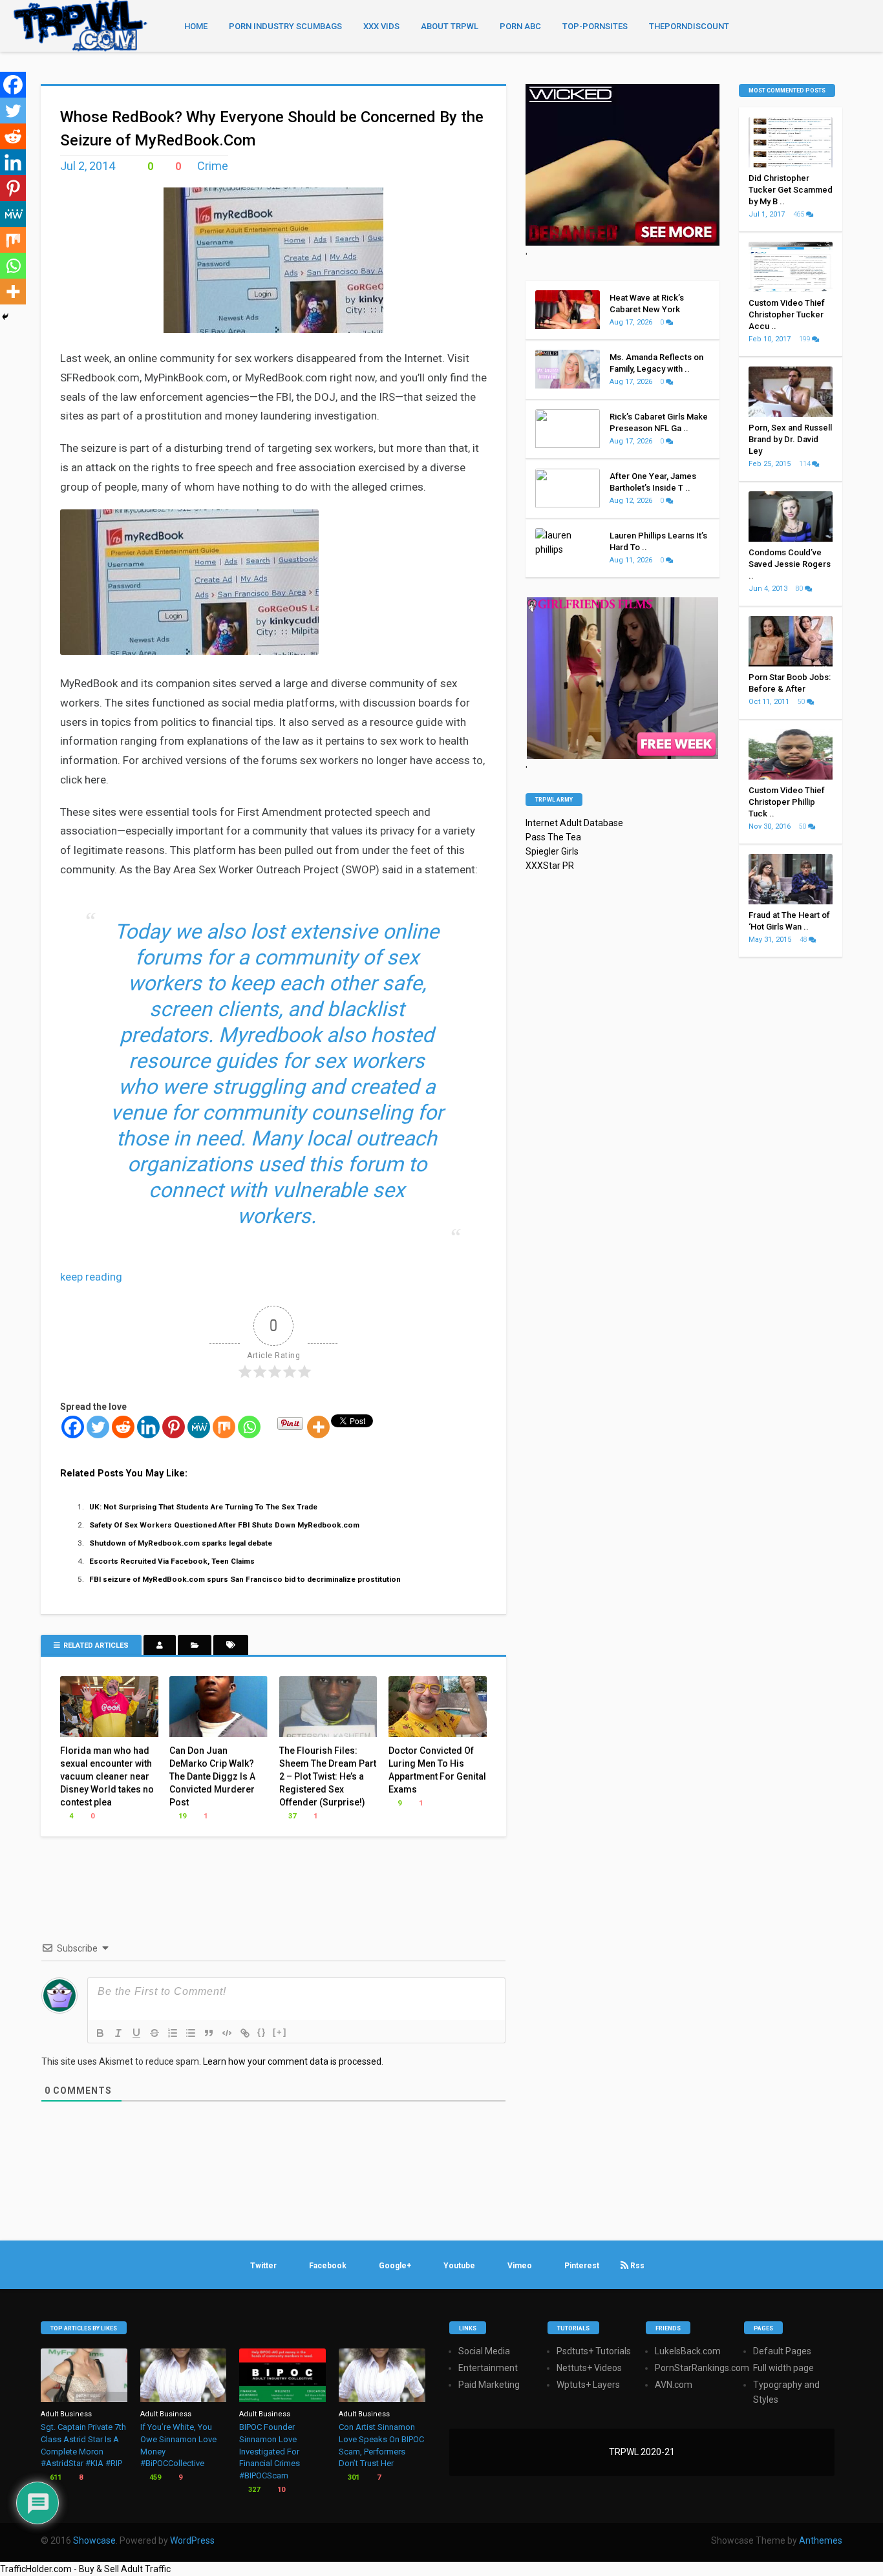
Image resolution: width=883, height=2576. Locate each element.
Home (196, 26)
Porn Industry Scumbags (285, 26)
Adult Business (66, 2414)
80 (800, 589)
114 (805, 464)
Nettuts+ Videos (589, 2368)
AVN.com (674, 2385)
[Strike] (154, 2033)
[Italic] (118, 2033)
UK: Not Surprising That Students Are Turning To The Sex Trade (203, 1507)
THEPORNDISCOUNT (689, 26)
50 (802, 702)
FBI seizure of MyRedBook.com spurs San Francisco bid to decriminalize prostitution (245, 1579)
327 (253, 2490)
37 (291, 1816)
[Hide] (5, 317)
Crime (213, 166)
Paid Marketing (489, 2385)
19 (181, 1816)
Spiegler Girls (552, 851)
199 (805, 339)
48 (804, 940)
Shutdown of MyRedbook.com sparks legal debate (181, 1543)
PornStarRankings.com (702, 2368)
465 (800, 214)
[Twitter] (98, 1427)
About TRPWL (450, 26)
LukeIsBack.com (688, 2351)
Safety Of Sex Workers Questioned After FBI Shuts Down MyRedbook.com (224, 1525)
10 (280, 2490)
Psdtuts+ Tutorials (594, 2351)
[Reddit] (123, 1427)
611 (55, 2477)
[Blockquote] (209, 2033)
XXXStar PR (550, 866)
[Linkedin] (148, 1427)
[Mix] (224, 1427)
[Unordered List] (191, 2033)
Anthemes (821, 2540)
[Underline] (136, 2033)
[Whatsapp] (249, 1427)
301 (353, 2477)
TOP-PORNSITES (595, 26)
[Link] (245, 2033)
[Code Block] (227, 2033)
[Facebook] (73, 1427)
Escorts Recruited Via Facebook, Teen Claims (172, 1561)
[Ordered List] (173, 2033)
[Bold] (100, 2033)
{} (262, 2032)
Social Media (484, 2351)
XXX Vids (381, 26)
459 (154, 2477)
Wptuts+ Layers (588, 2385)
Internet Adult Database (574, 823)
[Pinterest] (174, 1427)
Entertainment (488, 2368)
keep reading (91, 1277)
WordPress (192, 2540)
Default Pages (782, 2351)
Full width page (783, 2368)
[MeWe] (199, 1427)
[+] (280, 2032)
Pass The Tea (553, 837)
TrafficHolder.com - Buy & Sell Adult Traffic (85, 2569)
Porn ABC (520, 26)
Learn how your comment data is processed (292, 2061)
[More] (318, 1427)
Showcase (94, 2540)
